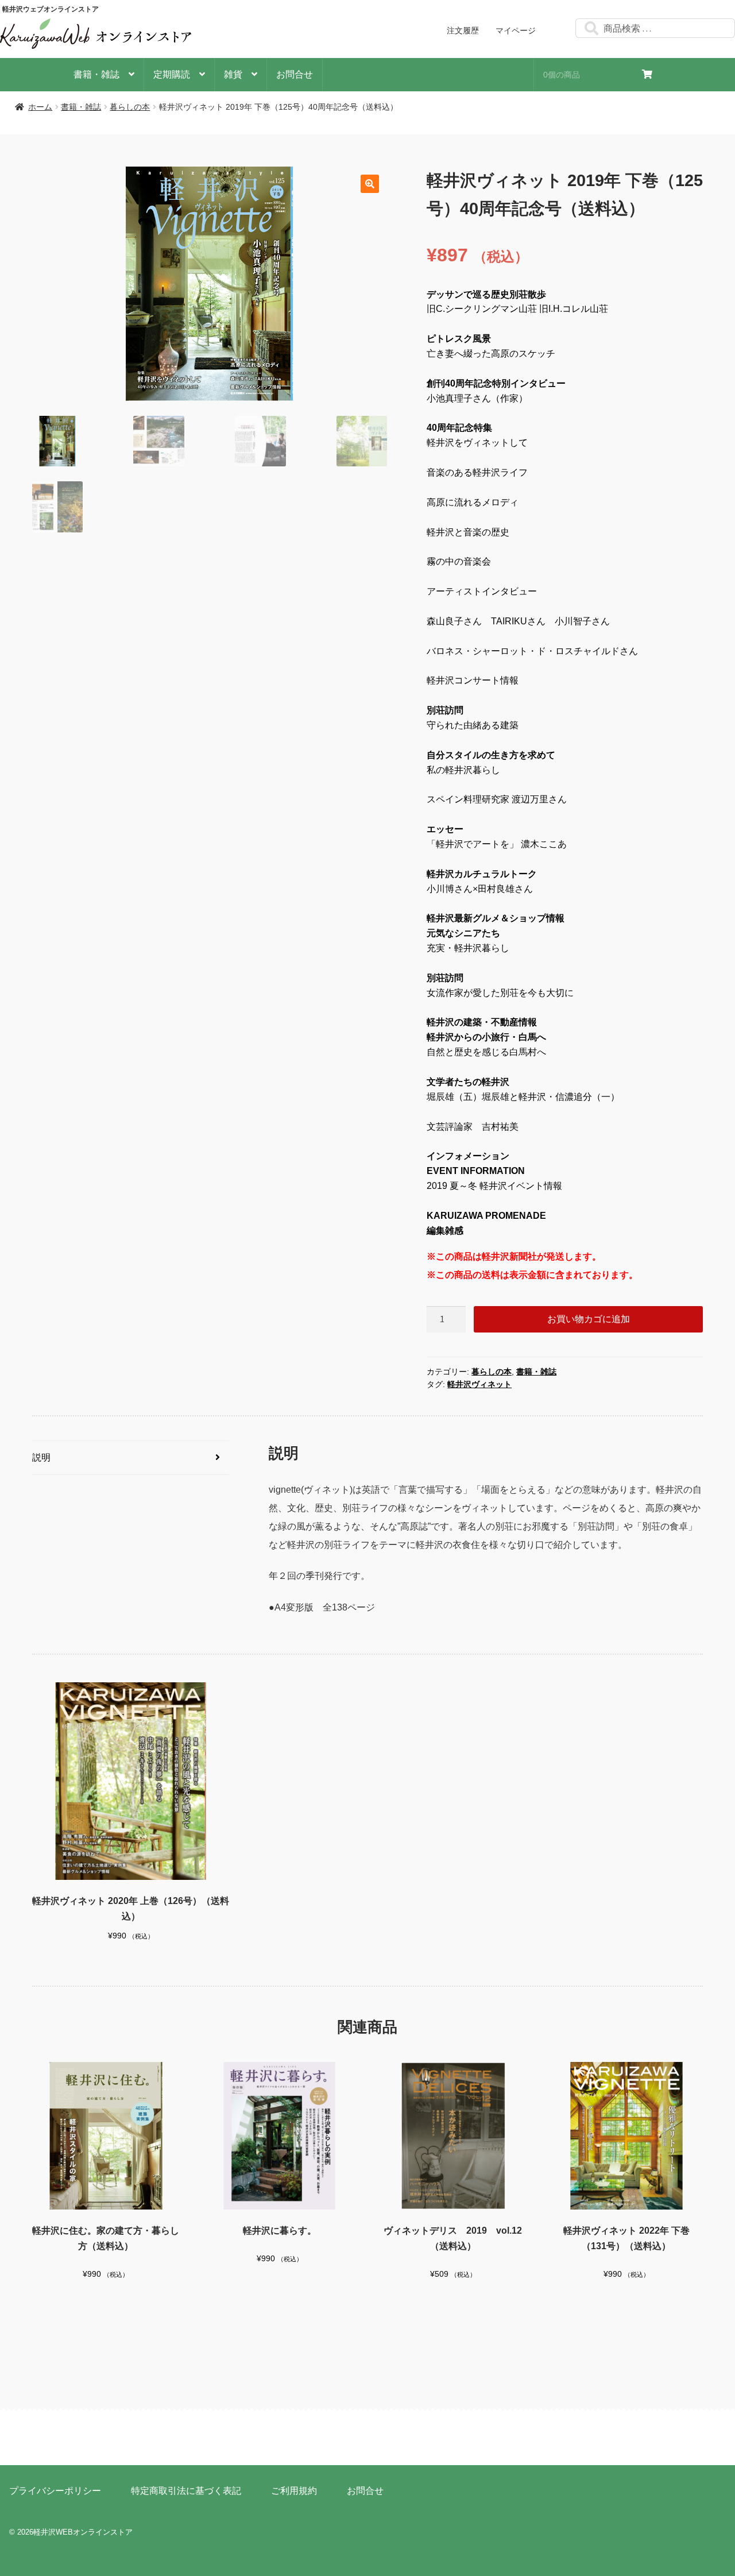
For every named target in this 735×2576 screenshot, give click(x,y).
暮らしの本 (130, 107)
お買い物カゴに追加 (589, 1319)
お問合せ (295, 74)
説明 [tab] (41, 1457)
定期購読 (172, 74)
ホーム (40, 107)
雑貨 (233, 74)
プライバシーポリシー (55, 2491)
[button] (370, 184)
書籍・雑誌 (96, 74)
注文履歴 (463, 30)
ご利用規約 (294, 2491)
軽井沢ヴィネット (479, 1384)
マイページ (516, 30)
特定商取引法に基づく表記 (186, 2491)
